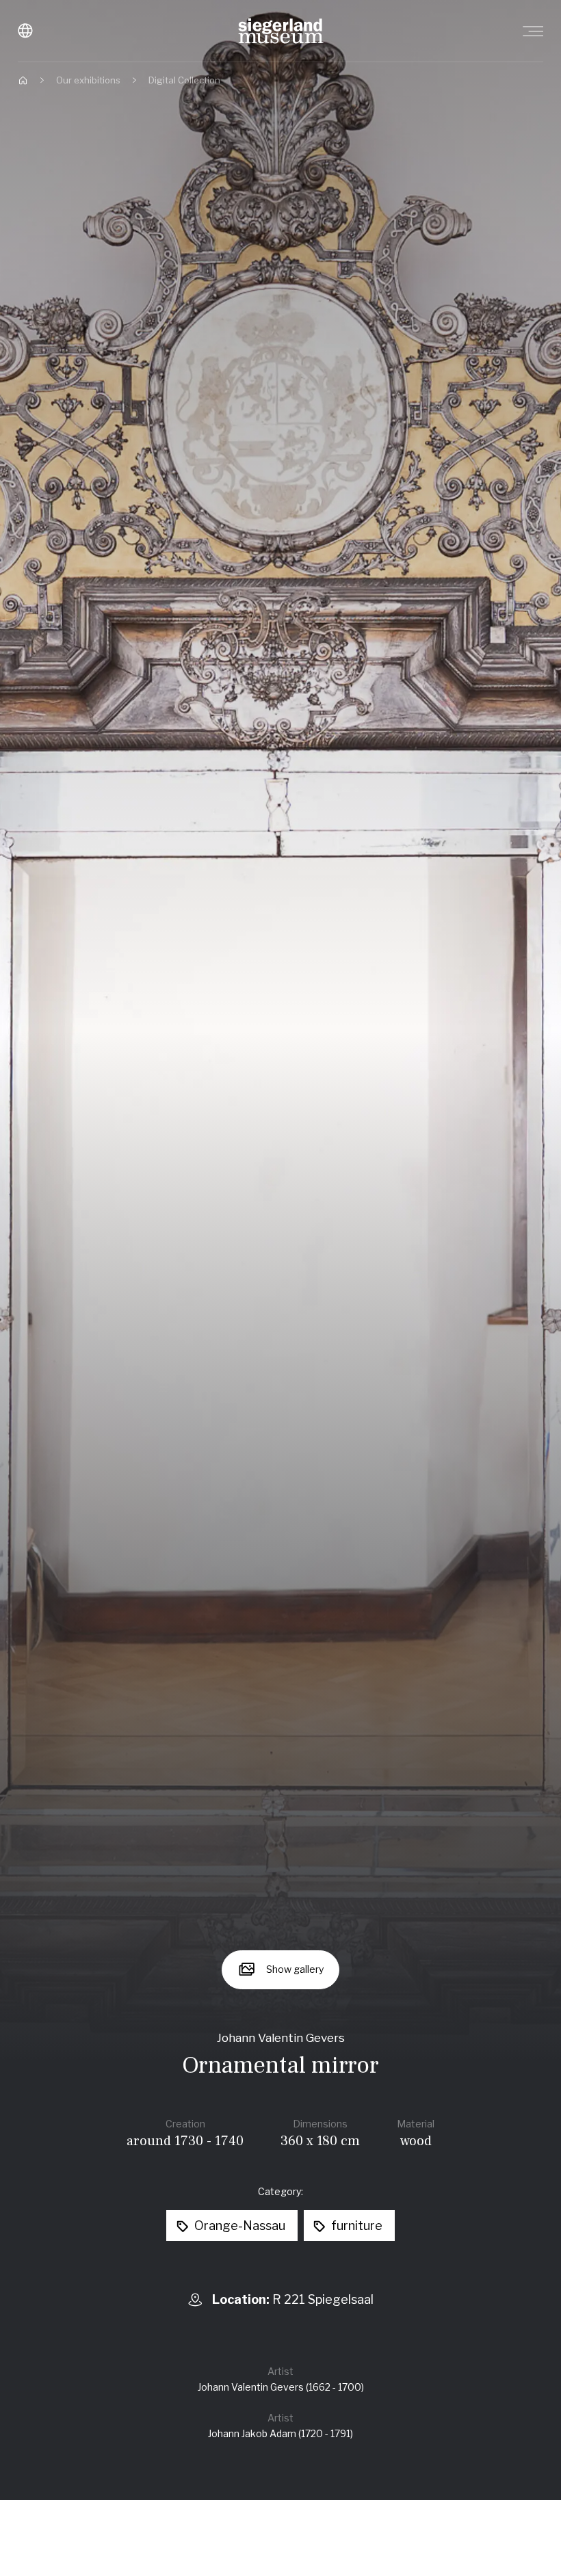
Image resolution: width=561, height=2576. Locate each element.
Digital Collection (184, 80)
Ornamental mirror (280, 2066)
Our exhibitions (88, 80)
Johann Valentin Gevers (281, 2038)
